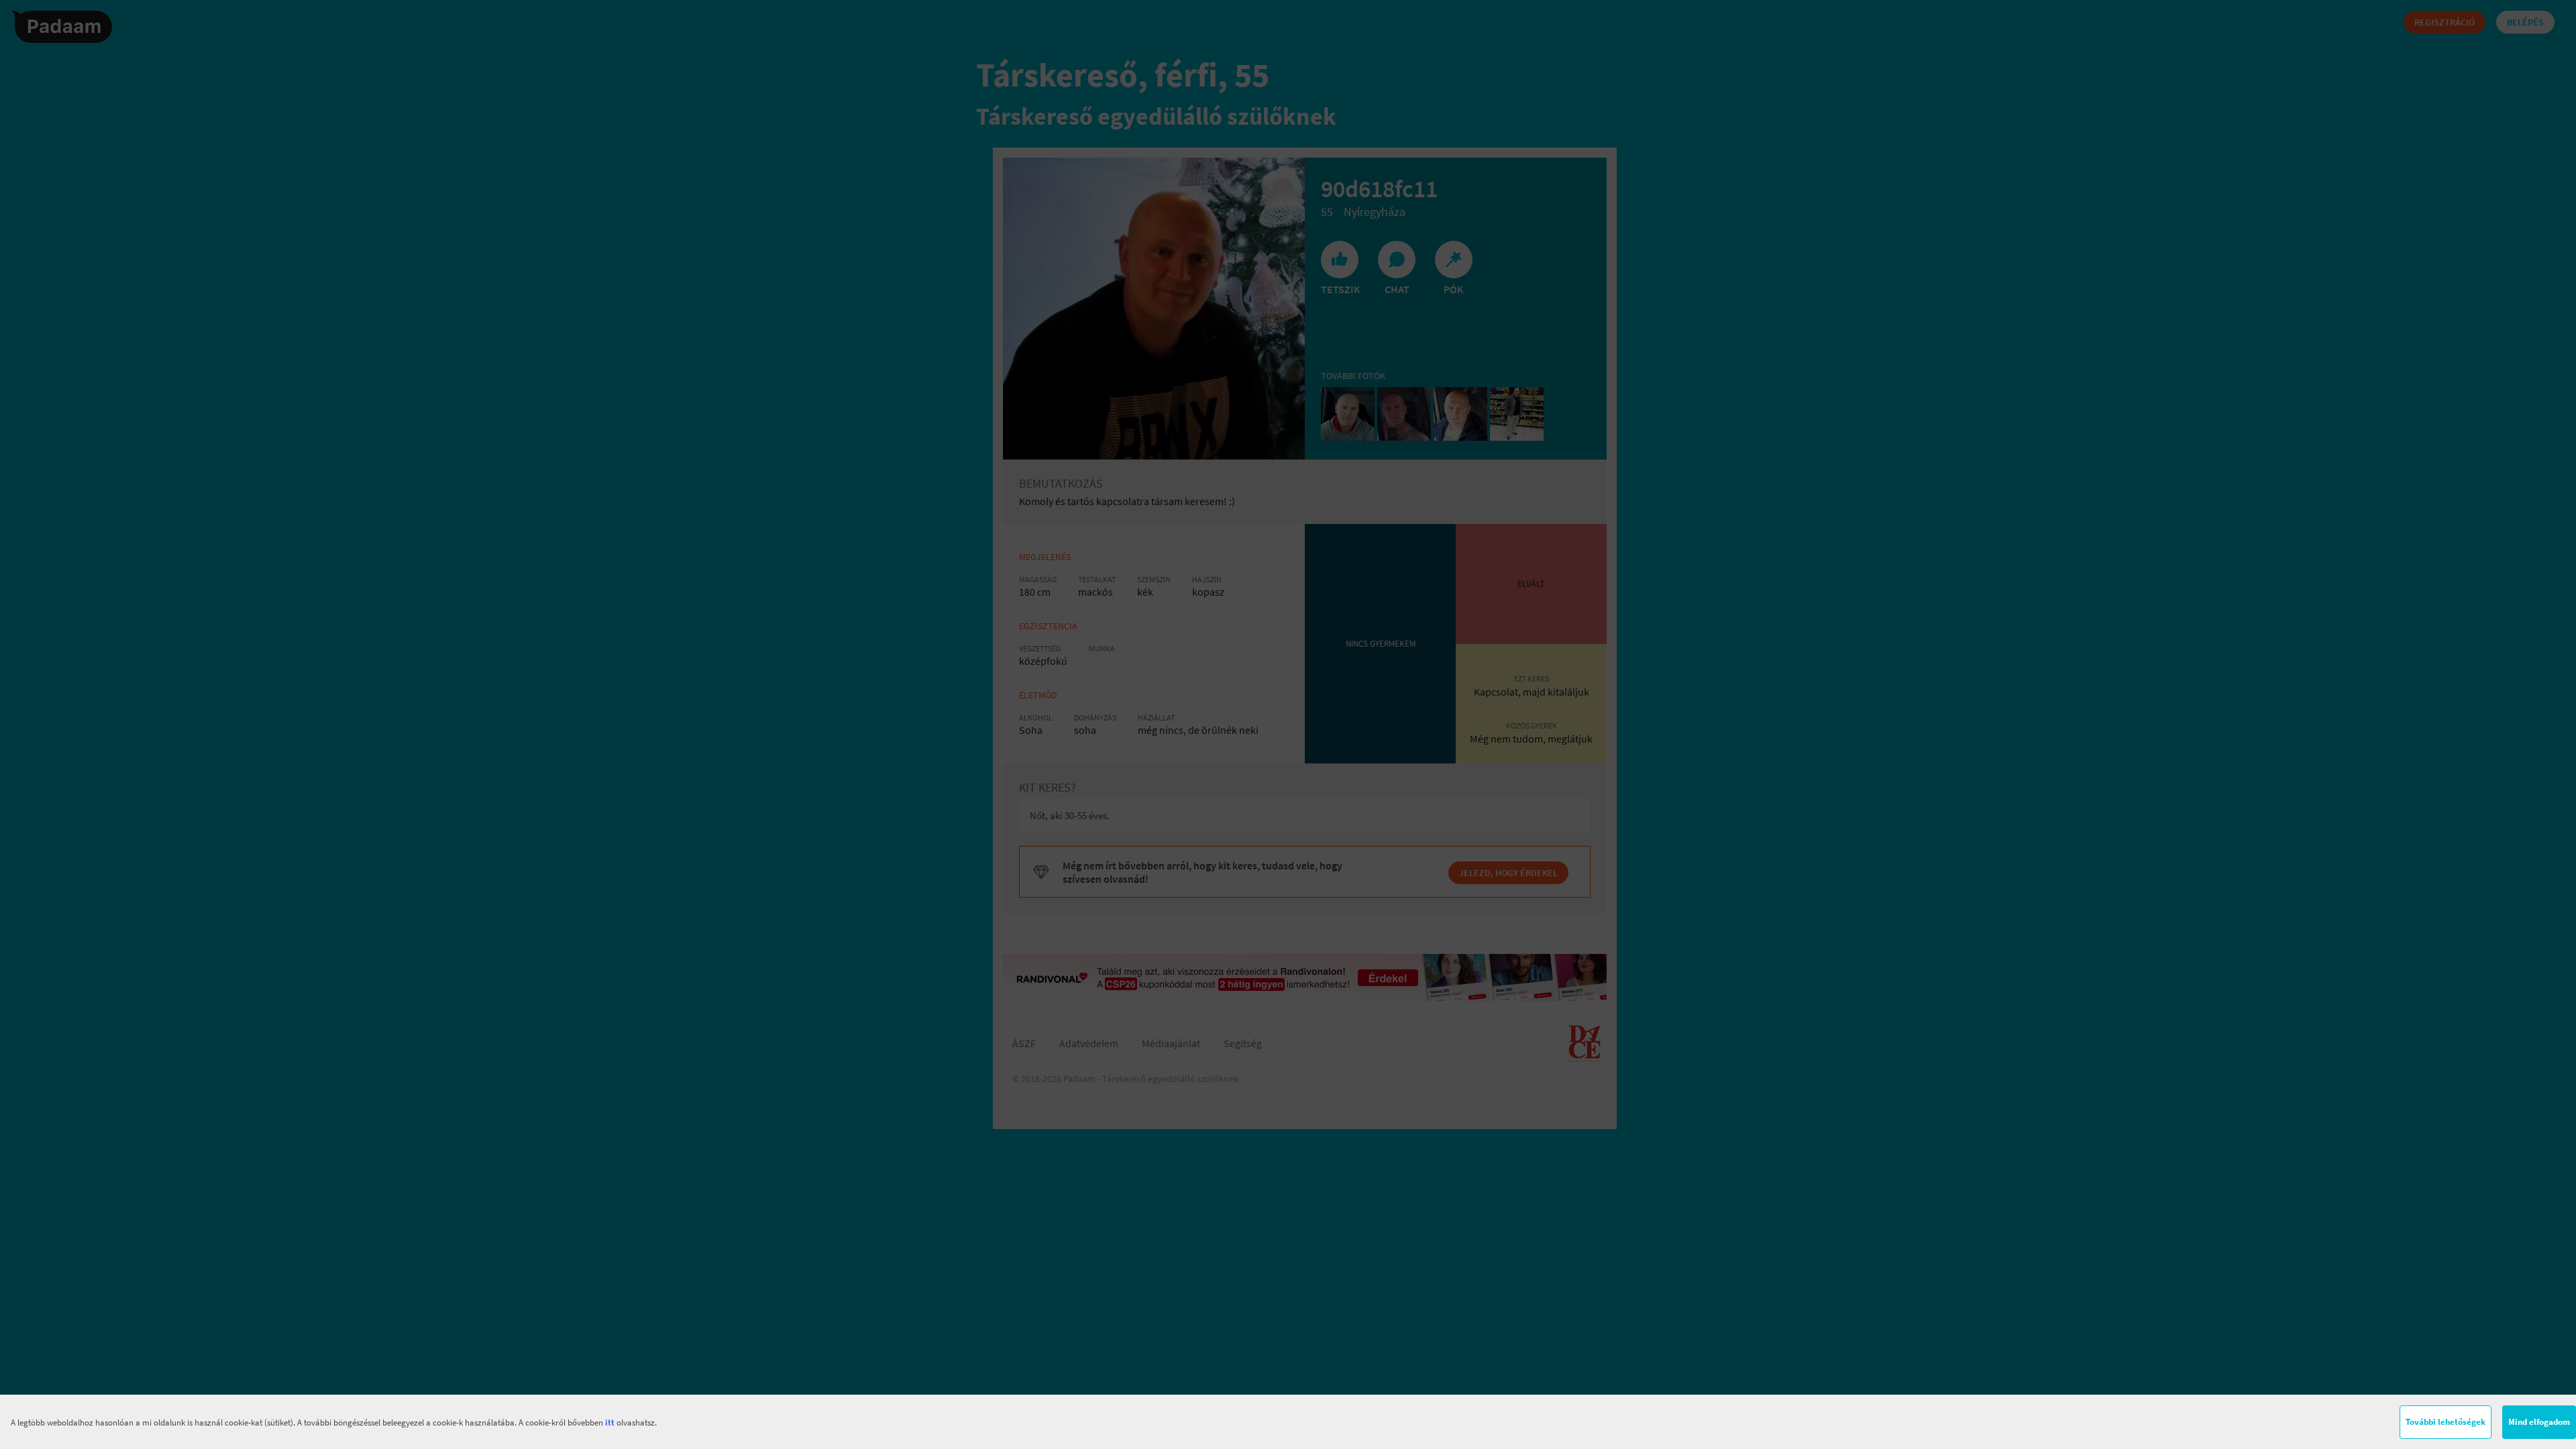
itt (610, 1423)
